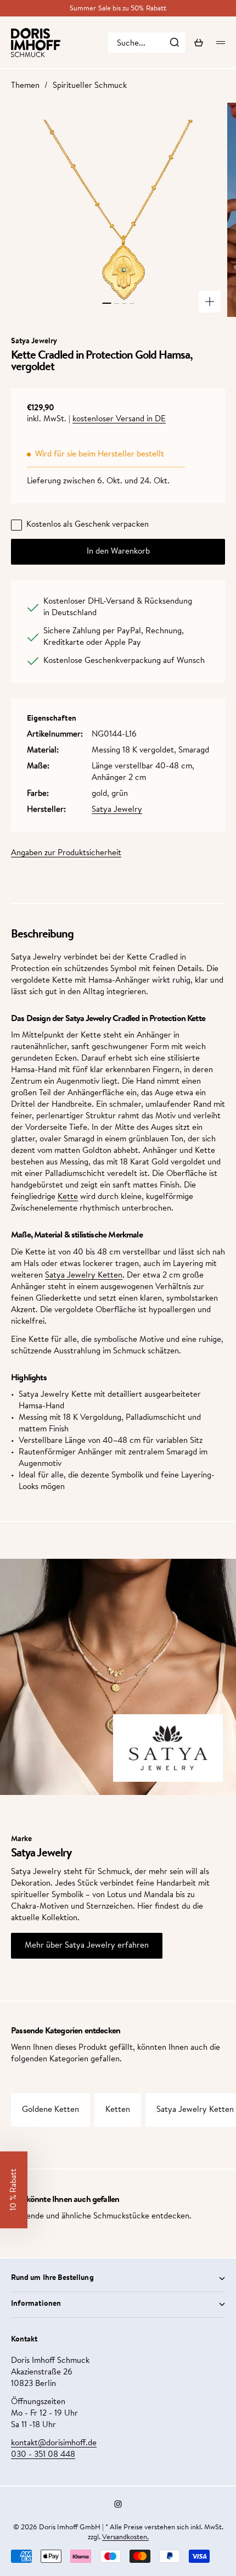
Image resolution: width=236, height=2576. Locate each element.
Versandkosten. (125, 2537)
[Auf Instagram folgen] (118, 2504)
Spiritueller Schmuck (90, 86)
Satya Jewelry (117, 810)
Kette (68, 1197)
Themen (25, 86)
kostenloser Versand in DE (119, 419)
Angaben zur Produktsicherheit (66, 853)
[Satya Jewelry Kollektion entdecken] (168, 1748)
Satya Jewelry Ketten (84, 1276)
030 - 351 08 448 (43, 2455)
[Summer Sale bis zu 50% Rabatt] (118, 9)
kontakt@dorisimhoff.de (54, 2443)
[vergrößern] (210, 302)
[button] (14, 2190)
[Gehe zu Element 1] (106, 303)
